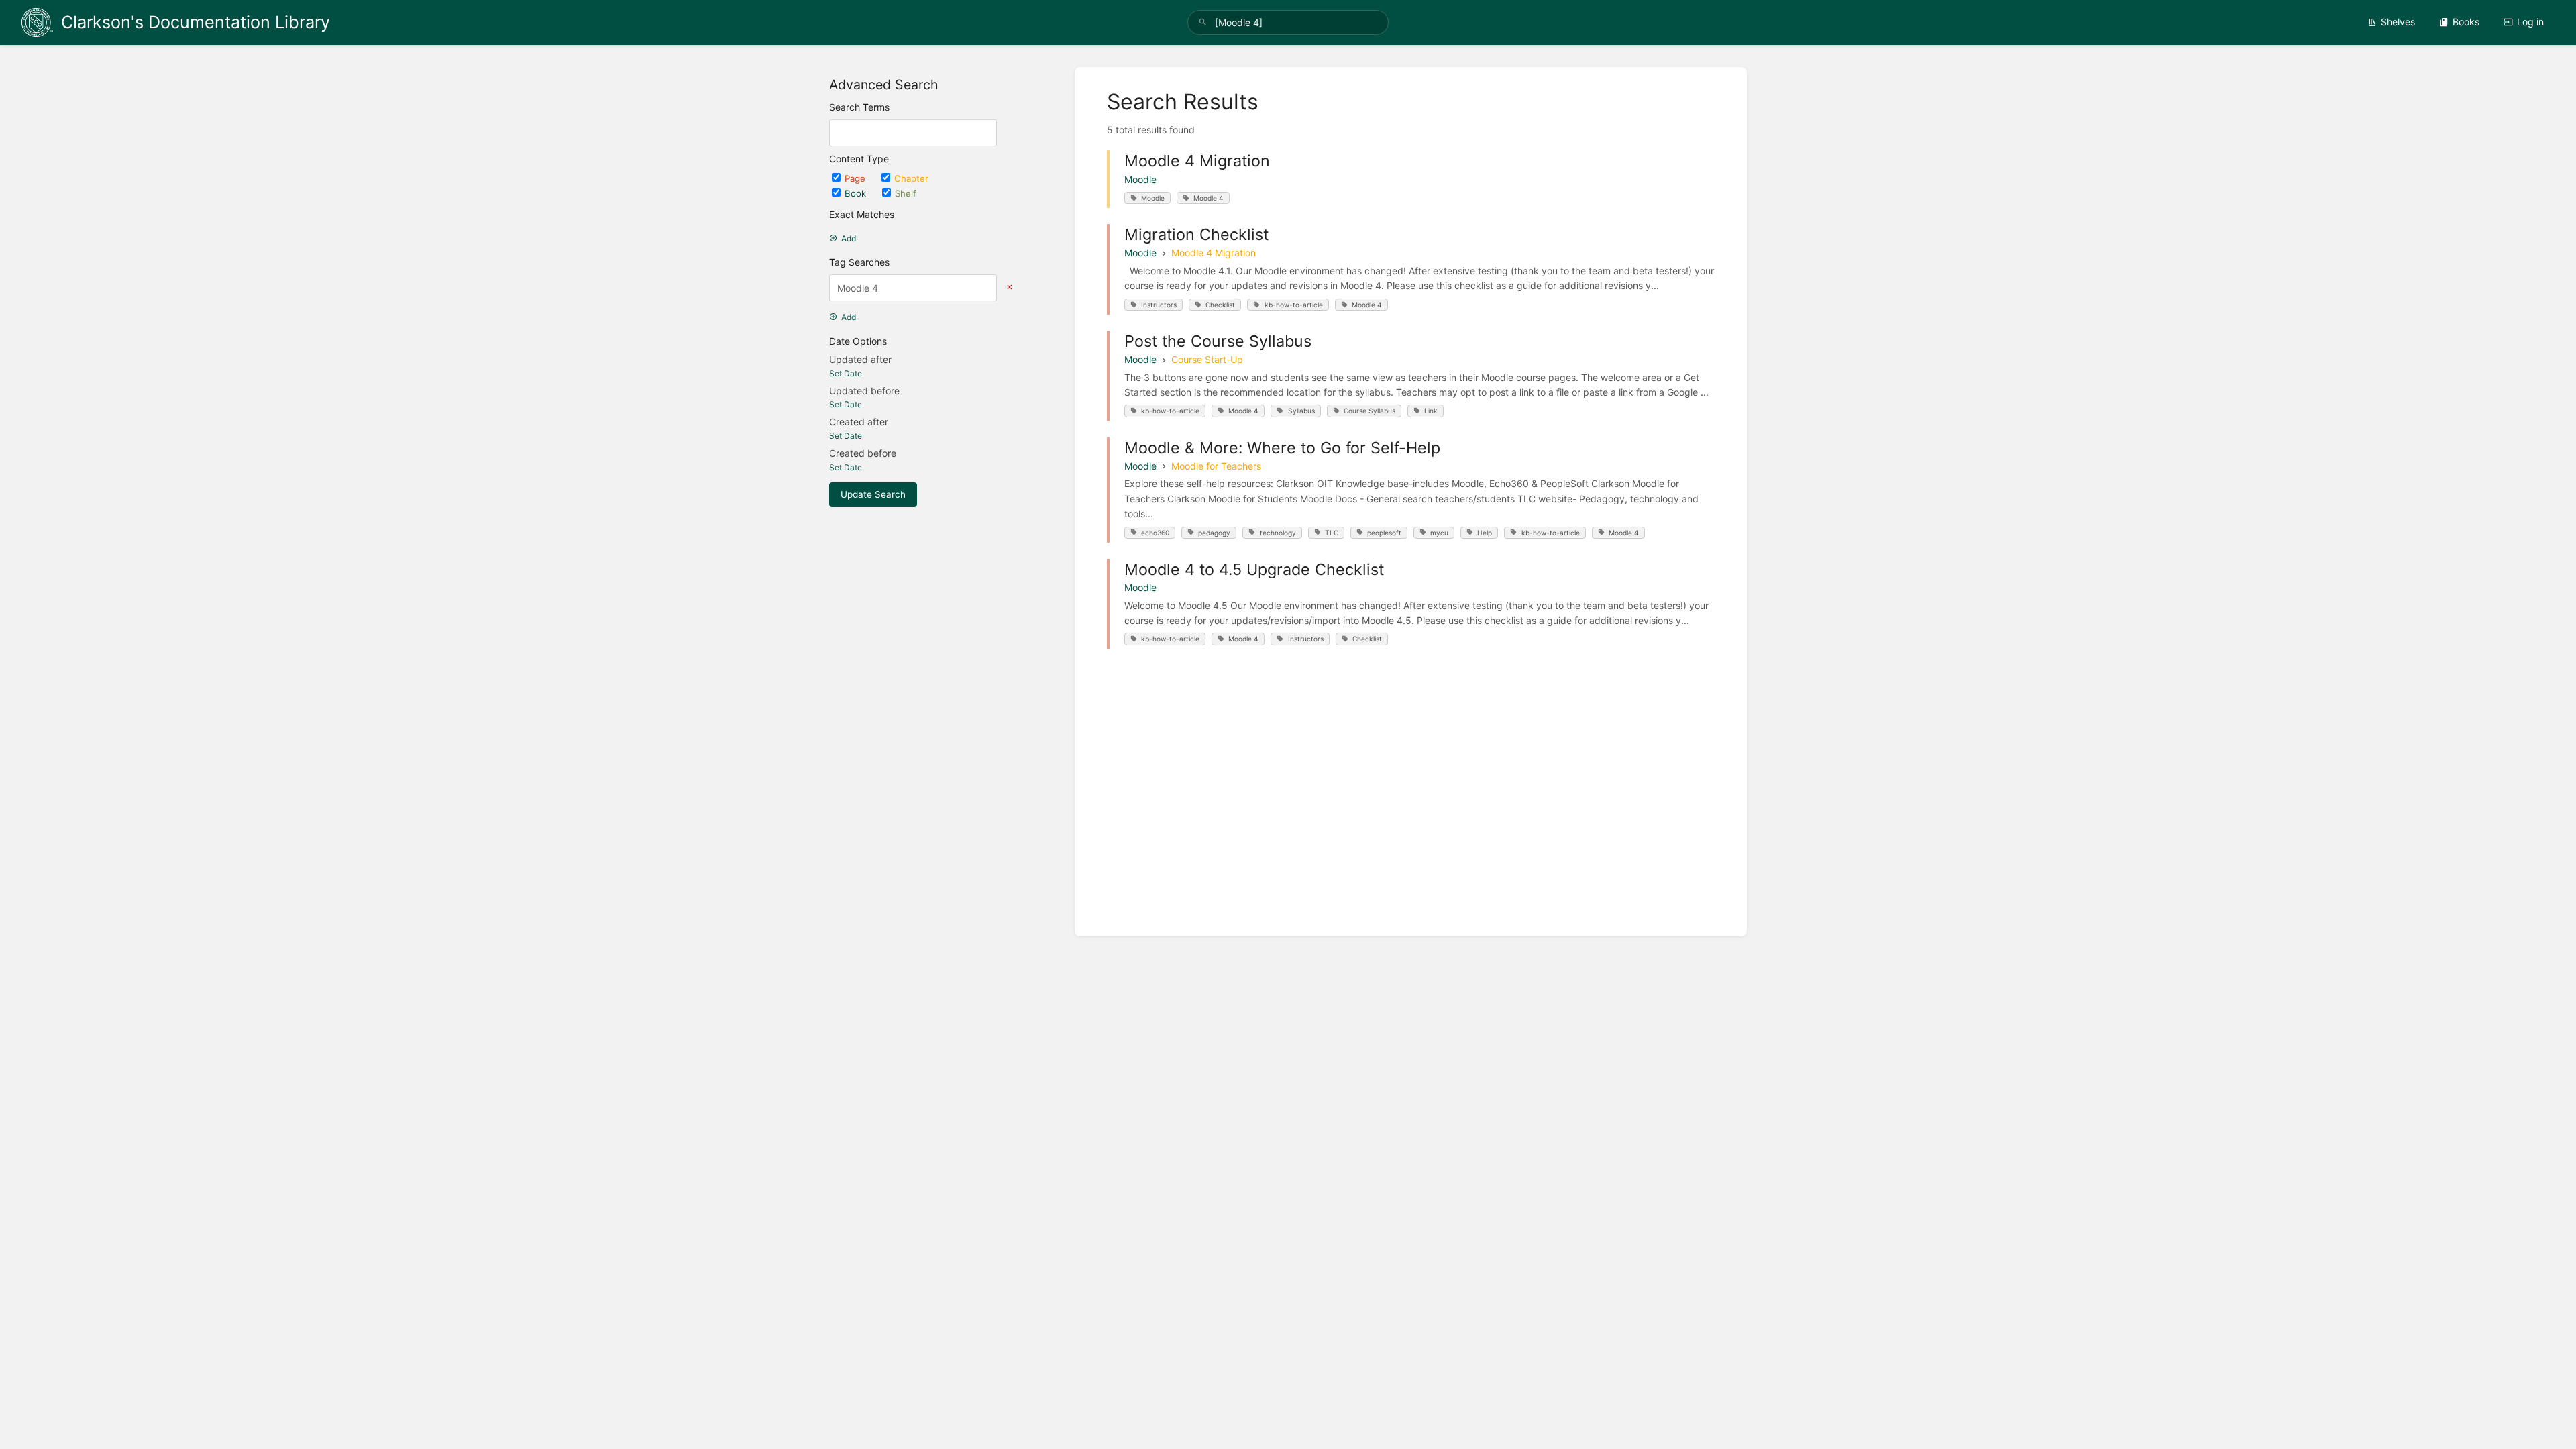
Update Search (873, 494)
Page (856, 178)
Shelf (906, 193)
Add (849, 238)
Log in (2530, 22)
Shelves (2398, 22)
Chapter (911, 178)
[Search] (1203, 22)
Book (857, 193)
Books (2466, 22)
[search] (1288, 22)
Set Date (846, 373)
